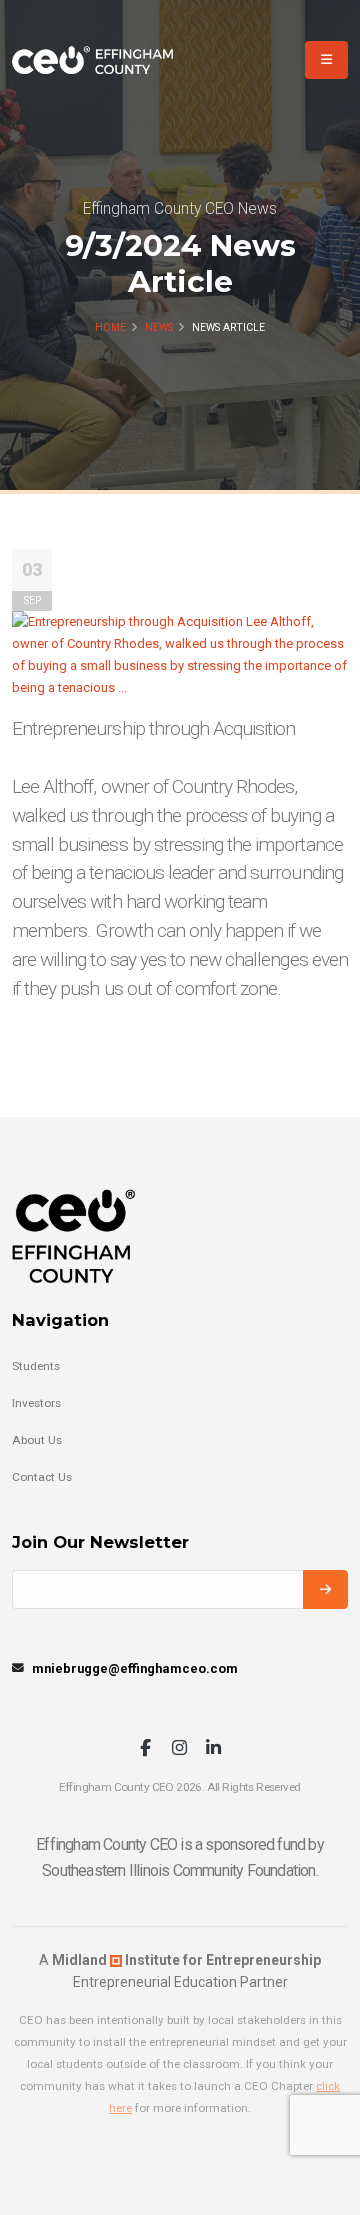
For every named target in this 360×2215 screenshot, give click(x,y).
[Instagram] (179, 1749)
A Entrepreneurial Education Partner (180, 1971)
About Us (37, 1440)
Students (36, 1366)
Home (110, 327)
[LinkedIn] (213, 1749)
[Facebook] (145, 1749)
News (159, 327)
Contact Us (42, 1477)
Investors (36, 1403)
